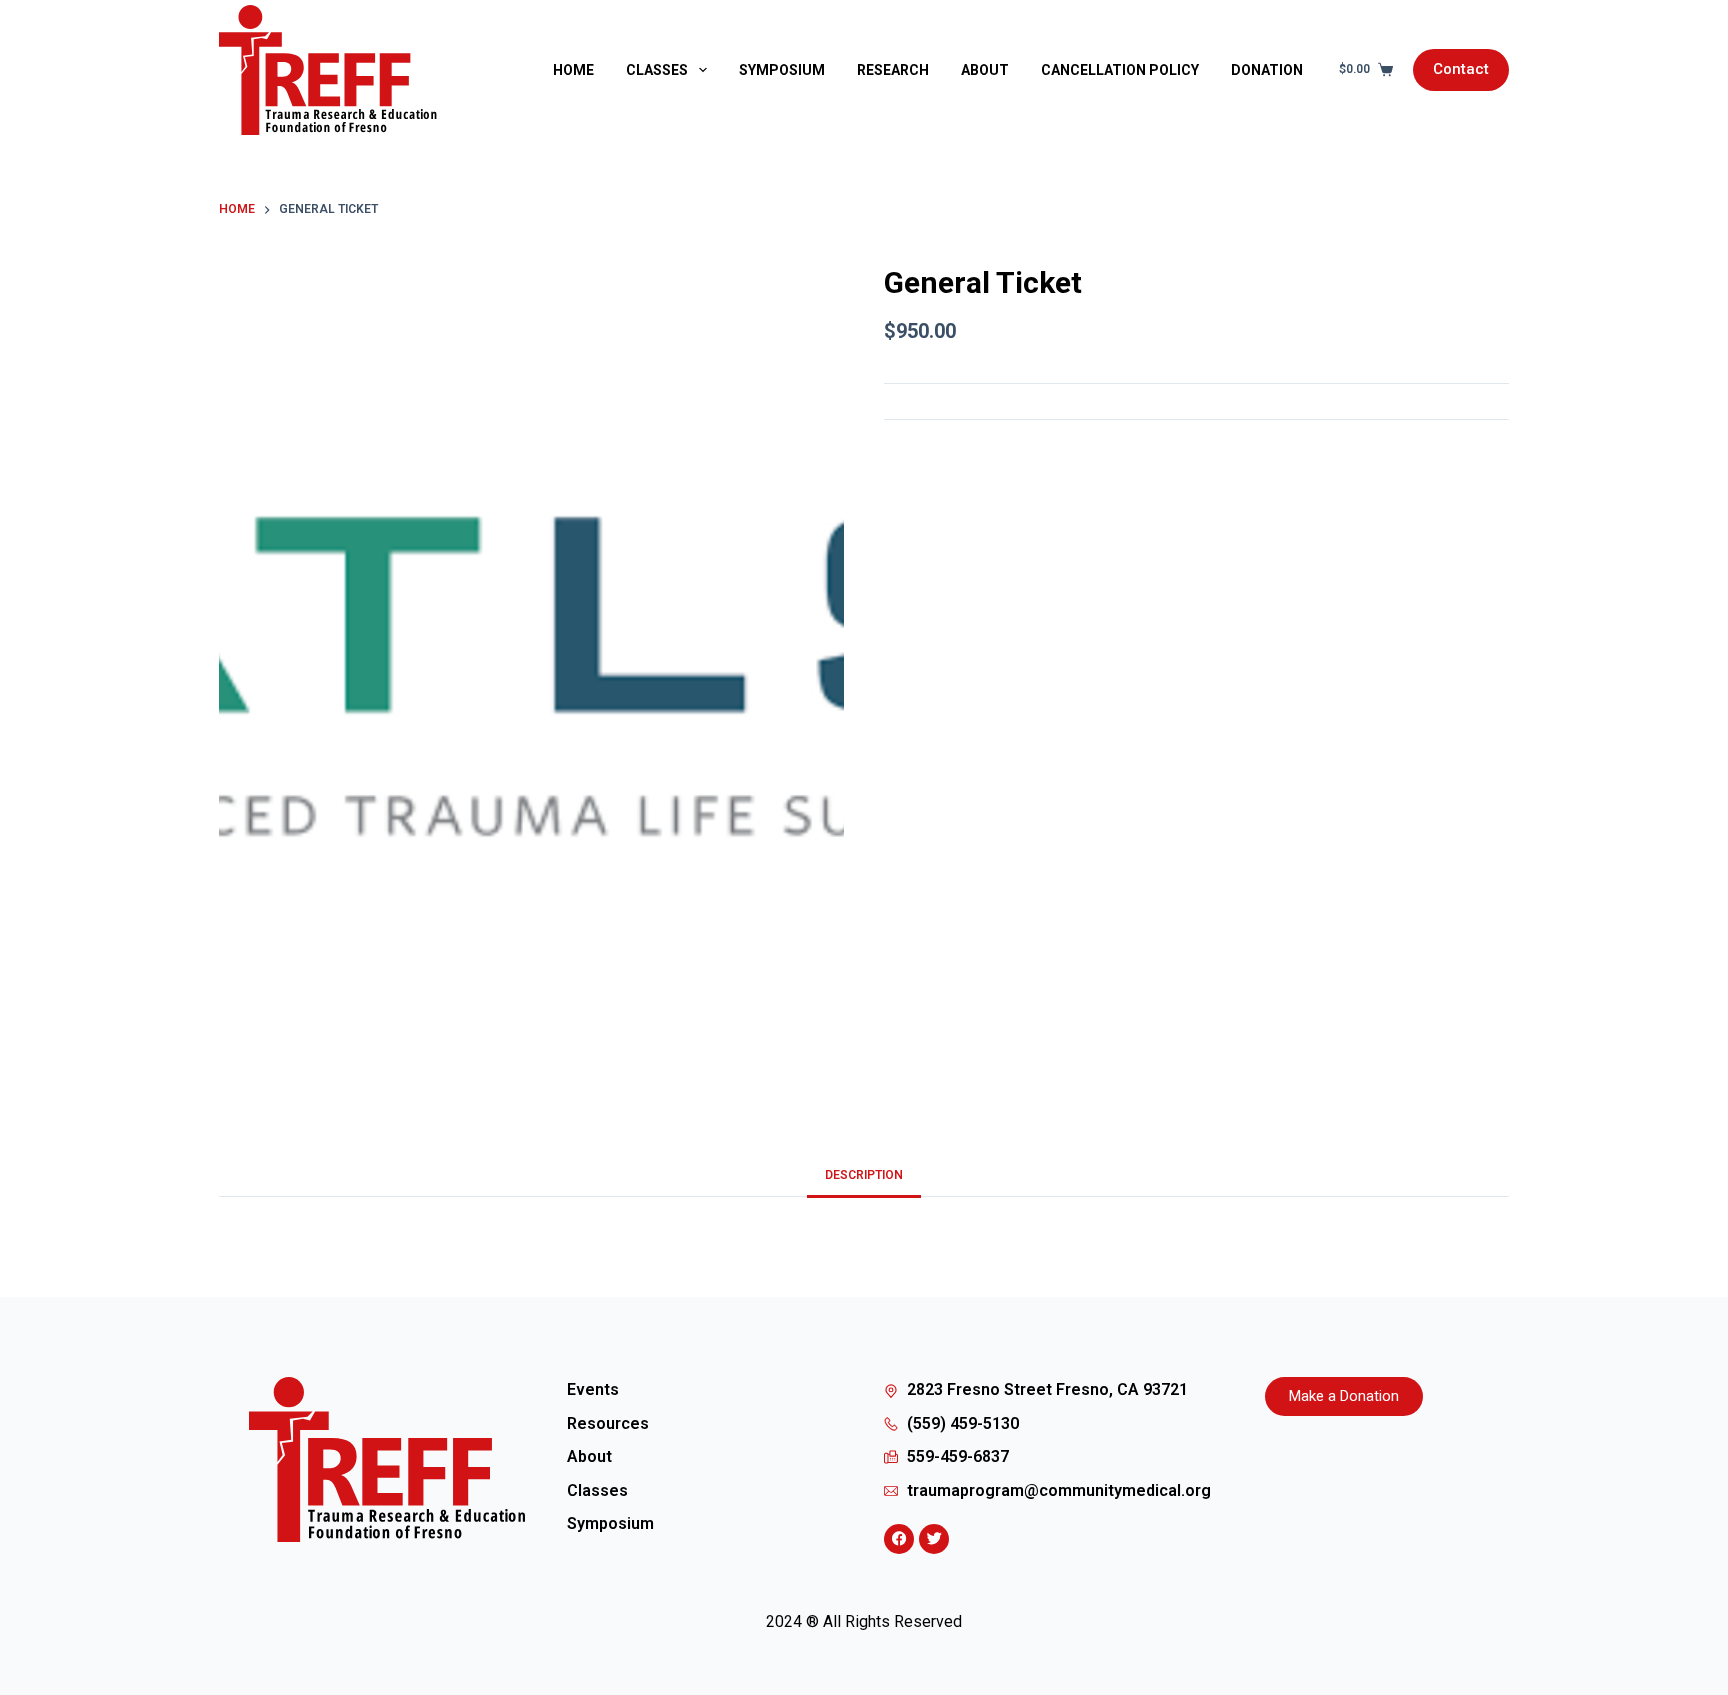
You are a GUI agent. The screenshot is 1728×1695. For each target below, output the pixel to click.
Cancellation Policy (1120, 70)
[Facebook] (899, 1539)
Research (893, 70)
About (985, 70)
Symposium (782, 70)
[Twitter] (934, 1539)
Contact (1461, 69)
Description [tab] (864, 1175)
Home (573, 70)
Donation (1267, 70)
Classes (657, 70)
